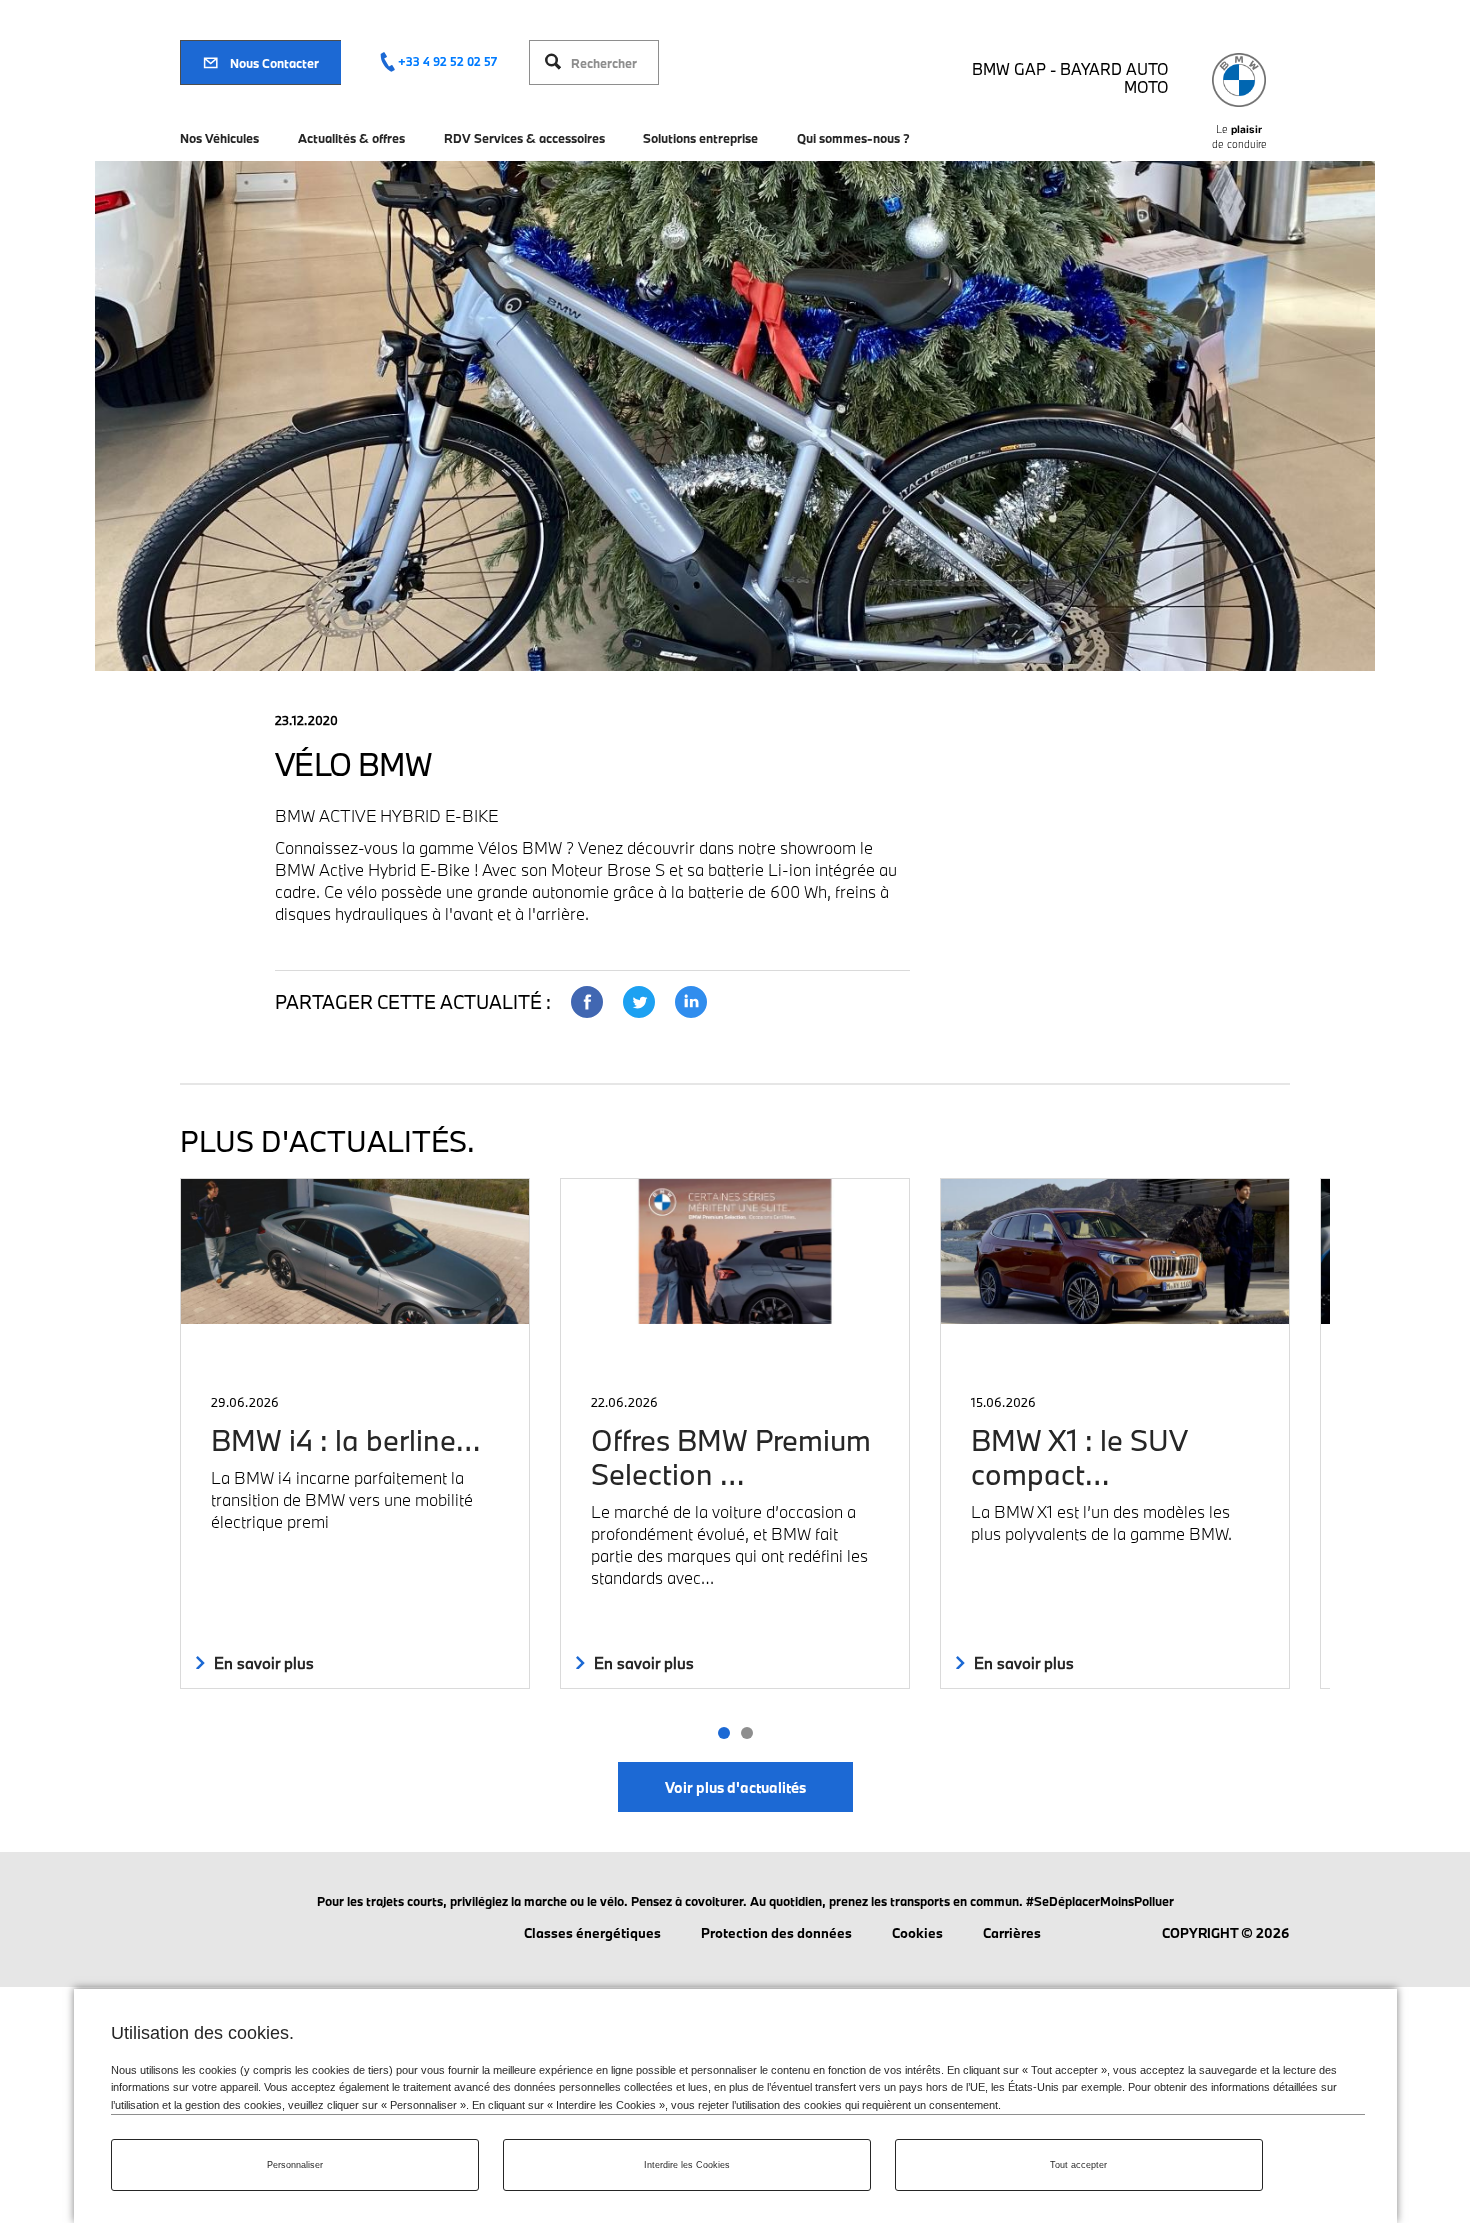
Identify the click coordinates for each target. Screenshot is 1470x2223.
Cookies (917, 1933)
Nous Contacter (274, 63)
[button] (723, 1733)
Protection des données (776, 1933)
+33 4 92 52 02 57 (447, 61)
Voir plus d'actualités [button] (735, 1787)
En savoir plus (262, 1663)
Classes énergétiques (592, 1933)
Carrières (1012, 1933)
